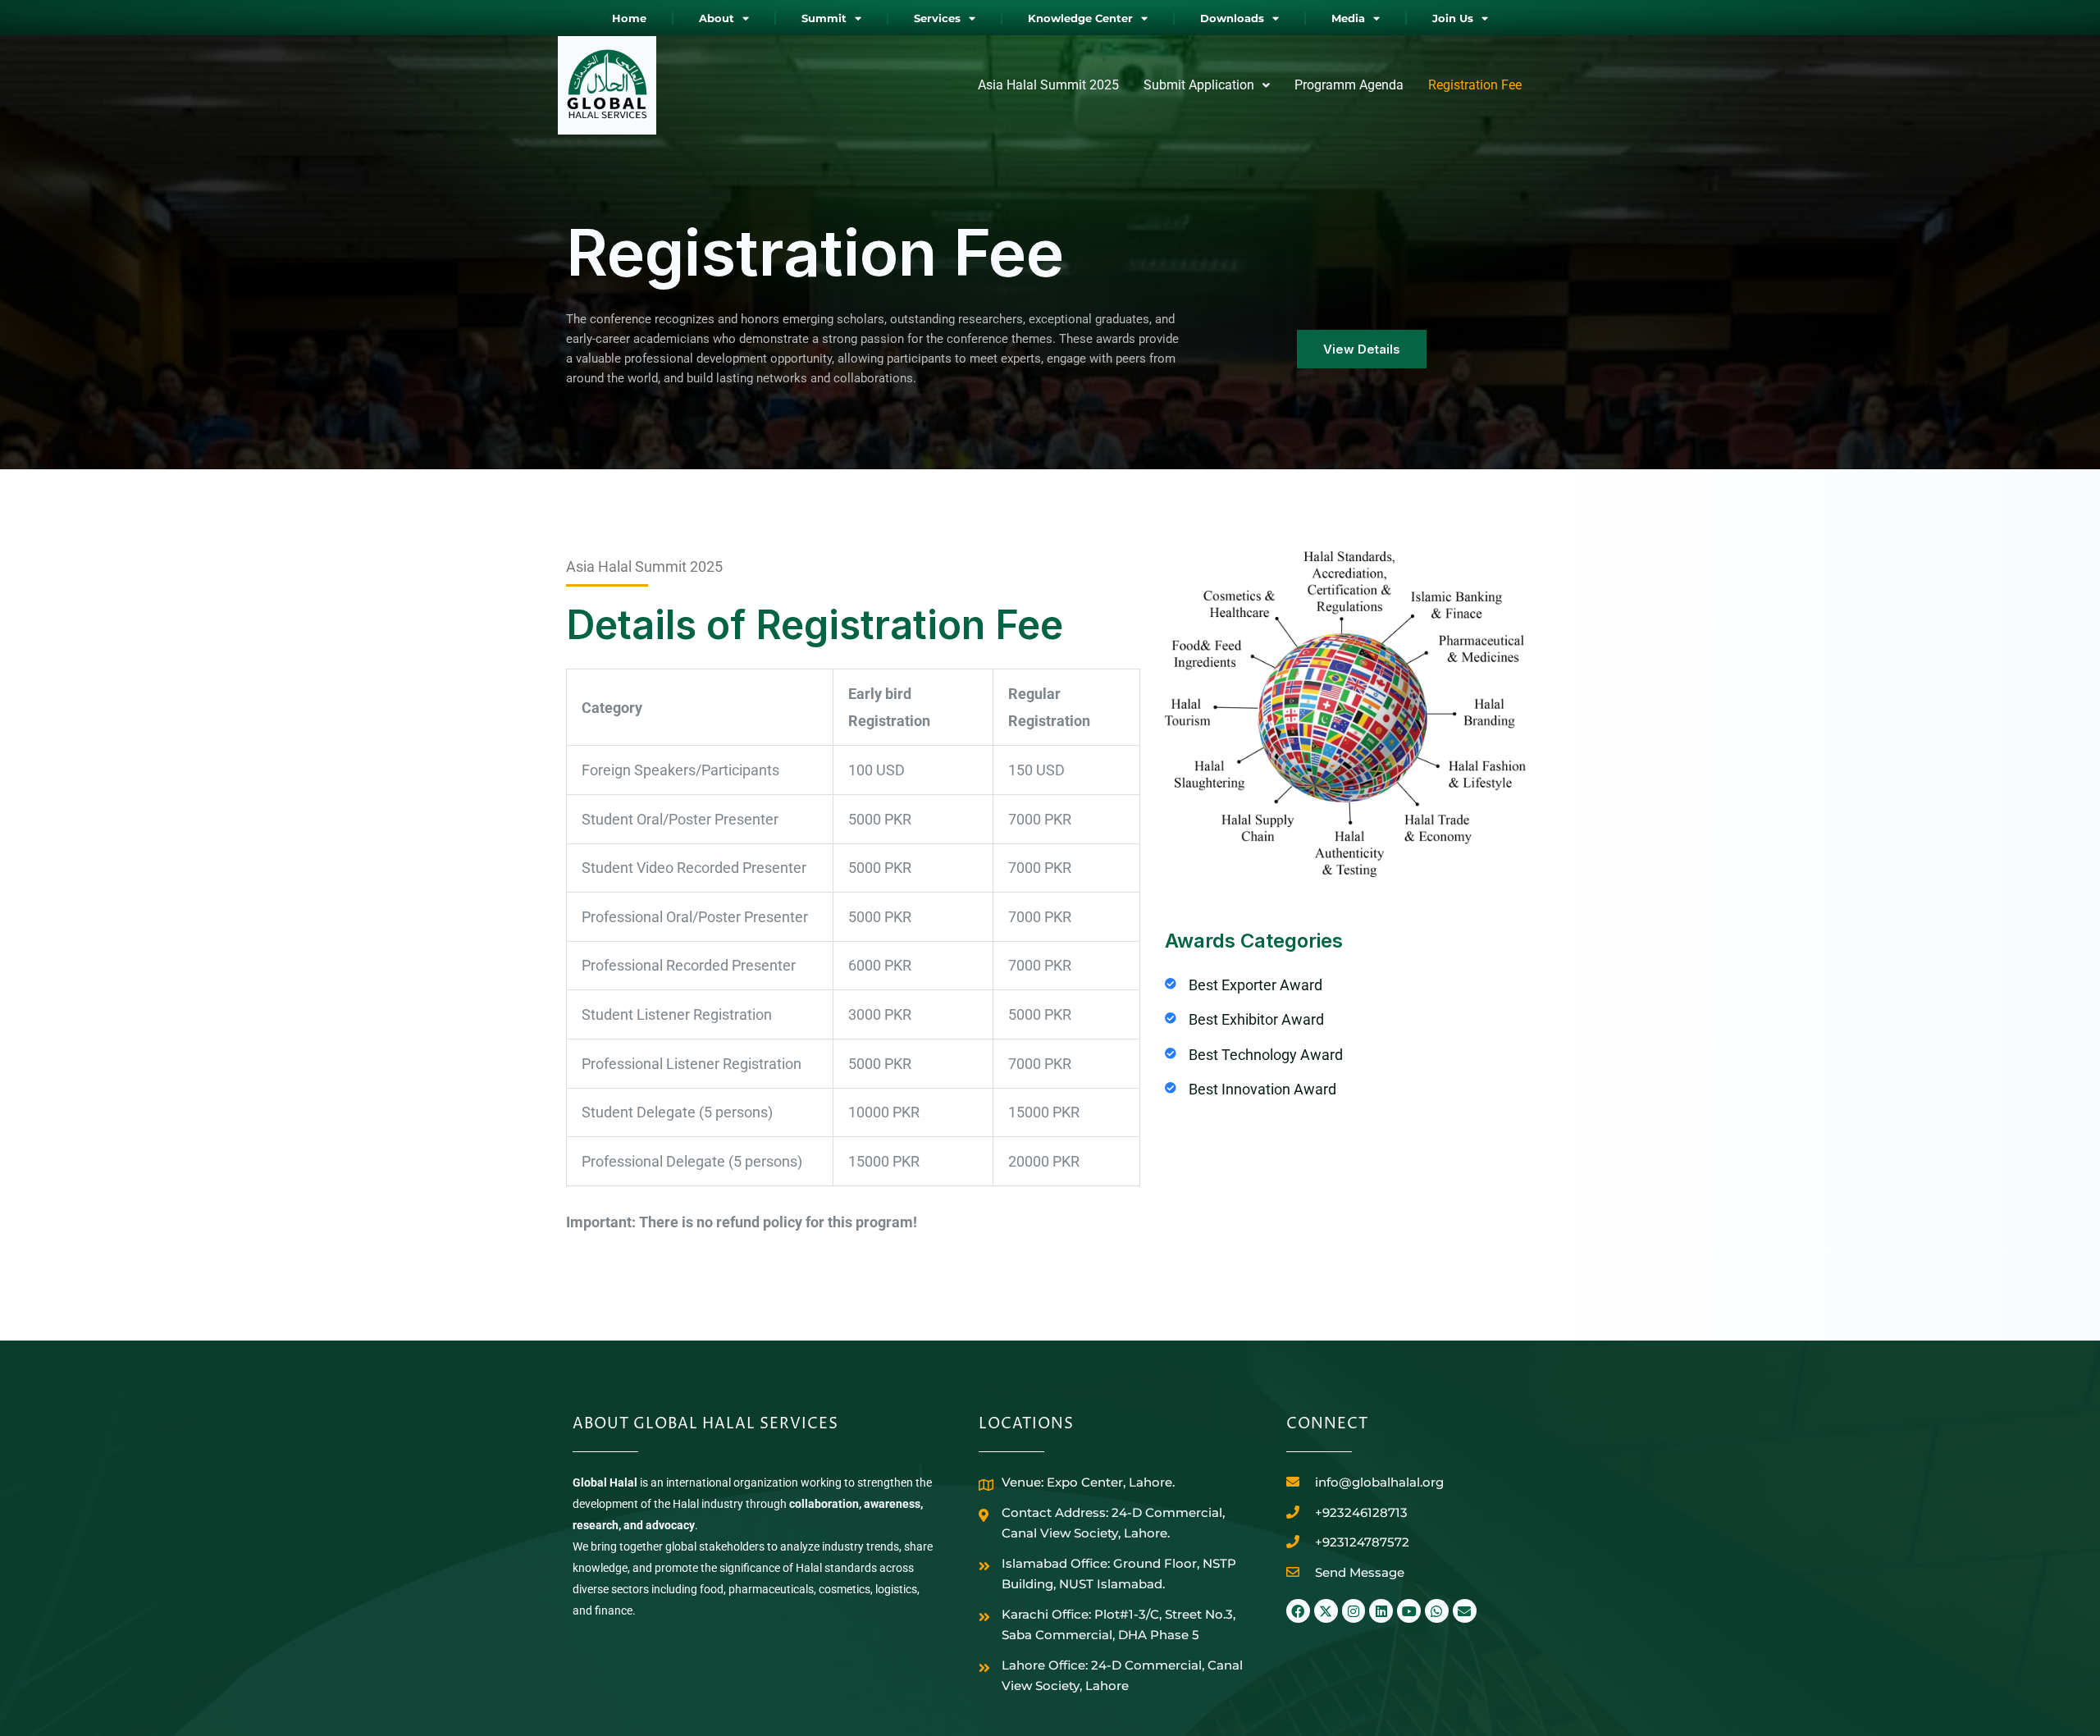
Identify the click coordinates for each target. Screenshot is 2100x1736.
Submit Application (1199, 85)
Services (937, 18)
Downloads (1232, 18)
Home (629, 18)
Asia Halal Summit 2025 (1048, 85)
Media (1348, 18)
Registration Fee (1475, 85)
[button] (1207, 85)
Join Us (1453, 18)
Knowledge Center (1080, 18)
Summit (824, 18)
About (717, 18)
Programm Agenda (1349, 85)
